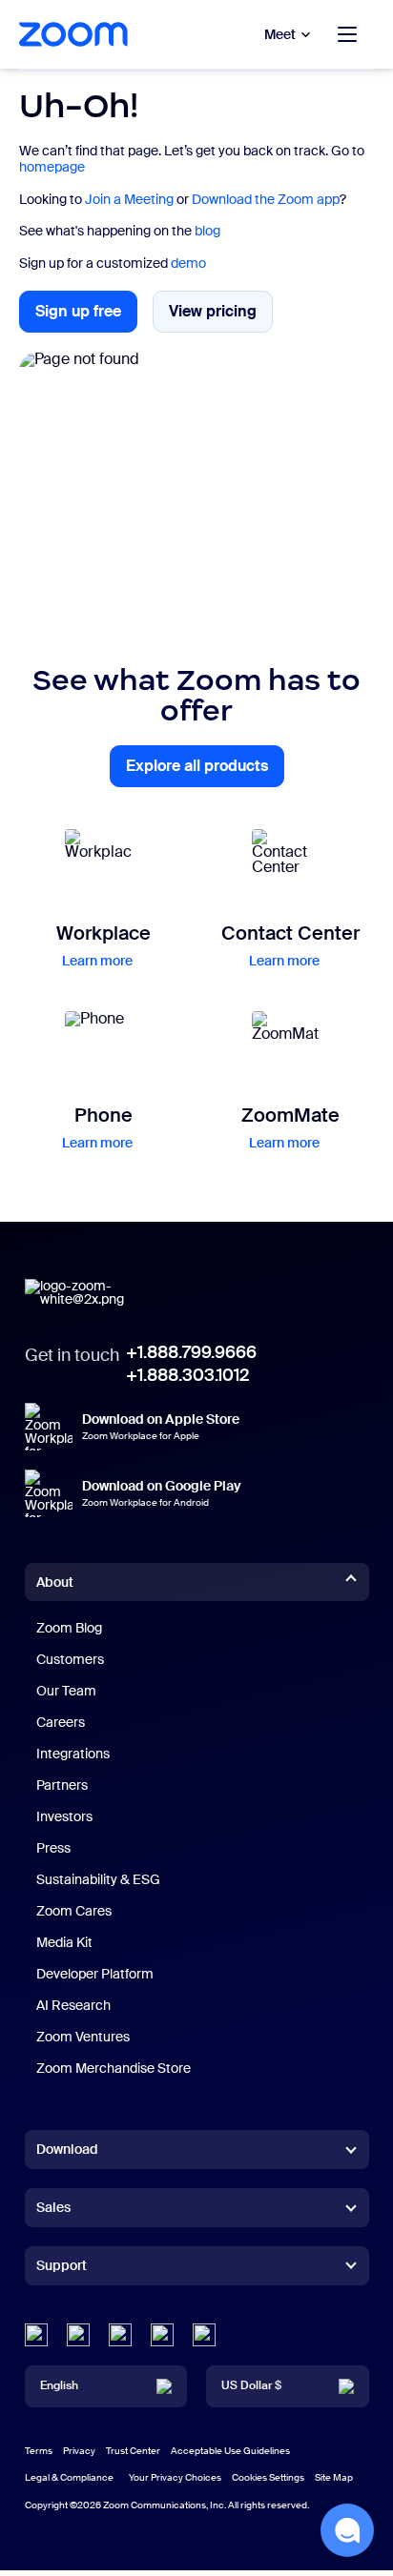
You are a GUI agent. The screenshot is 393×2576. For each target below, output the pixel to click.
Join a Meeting (129, 199)
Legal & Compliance (69, 2477)
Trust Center (133, 2451)
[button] (347, 2530)
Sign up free (86, 317)
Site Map (334, 2477)
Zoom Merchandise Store (114, 2068)
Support (62, 2269)
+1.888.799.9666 (191, 1352)
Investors (64, 1816)
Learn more (97, 961)
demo (188, 263)
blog (207, 231)
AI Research (73, 2005)
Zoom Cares (74, 1911)
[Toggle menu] (347, 34)
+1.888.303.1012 (187, 1375)
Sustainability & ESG (98, 1879)
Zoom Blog (69, 1628)
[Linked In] (36, 2335)
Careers (61, 1722)
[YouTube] (120, 2335)
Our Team (66, 1691)
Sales (53, 2207)
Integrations (73, 1754)
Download (67, 2149)
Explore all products (205, 771)
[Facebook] (162, 2335)
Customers (70, 1659)
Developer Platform (95, 1974)
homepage (52, 167)
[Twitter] (78, 2335)
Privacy (79, 2451)
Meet (280, 34)
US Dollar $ (251, 2385)
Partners (62, 1785)
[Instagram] (204, 2335)
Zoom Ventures (83, 2037)
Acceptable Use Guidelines (230, 2451)
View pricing (221, 315)
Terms (39, 2451)
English (59, 2385)
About (55, 1582)
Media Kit (64, 1942)
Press (53, 1848)
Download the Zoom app (266, 199)
